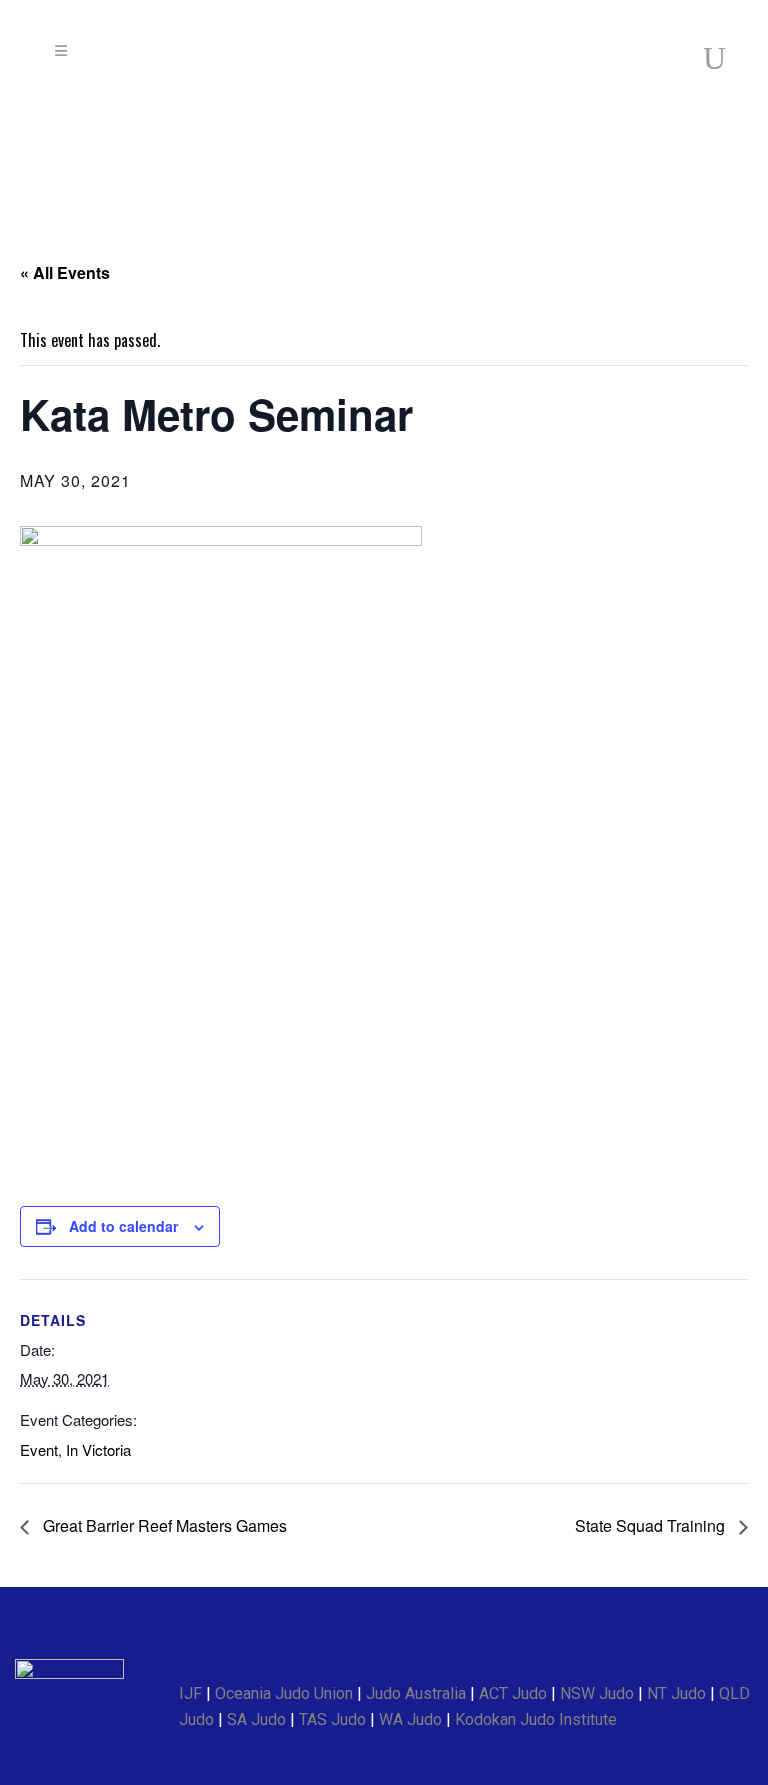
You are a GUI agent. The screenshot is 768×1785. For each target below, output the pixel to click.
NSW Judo (597, 1693)
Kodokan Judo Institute (536, 1719)
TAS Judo (332, 1719)
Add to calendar (123, 1226)
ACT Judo (513, 1693)
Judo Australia (416, 1693)
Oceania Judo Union (284, 1693)
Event (39, 1449)
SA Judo (256, 1719)
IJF (190, 1693)
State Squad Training (652, 1525)
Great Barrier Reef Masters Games (163, 1525)
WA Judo (410, 1719)
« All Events (65, 272)
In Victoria (98, 1449)
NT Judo (676, 1693)
